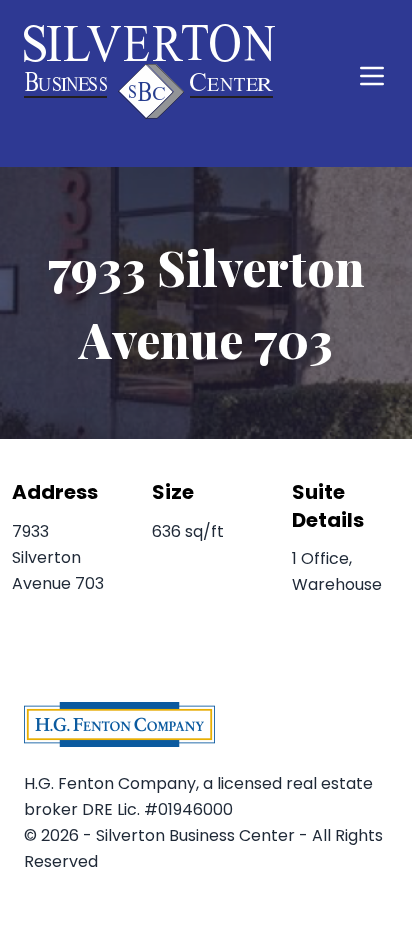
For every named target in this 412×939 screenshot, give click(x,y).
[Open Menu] (372, 76)
